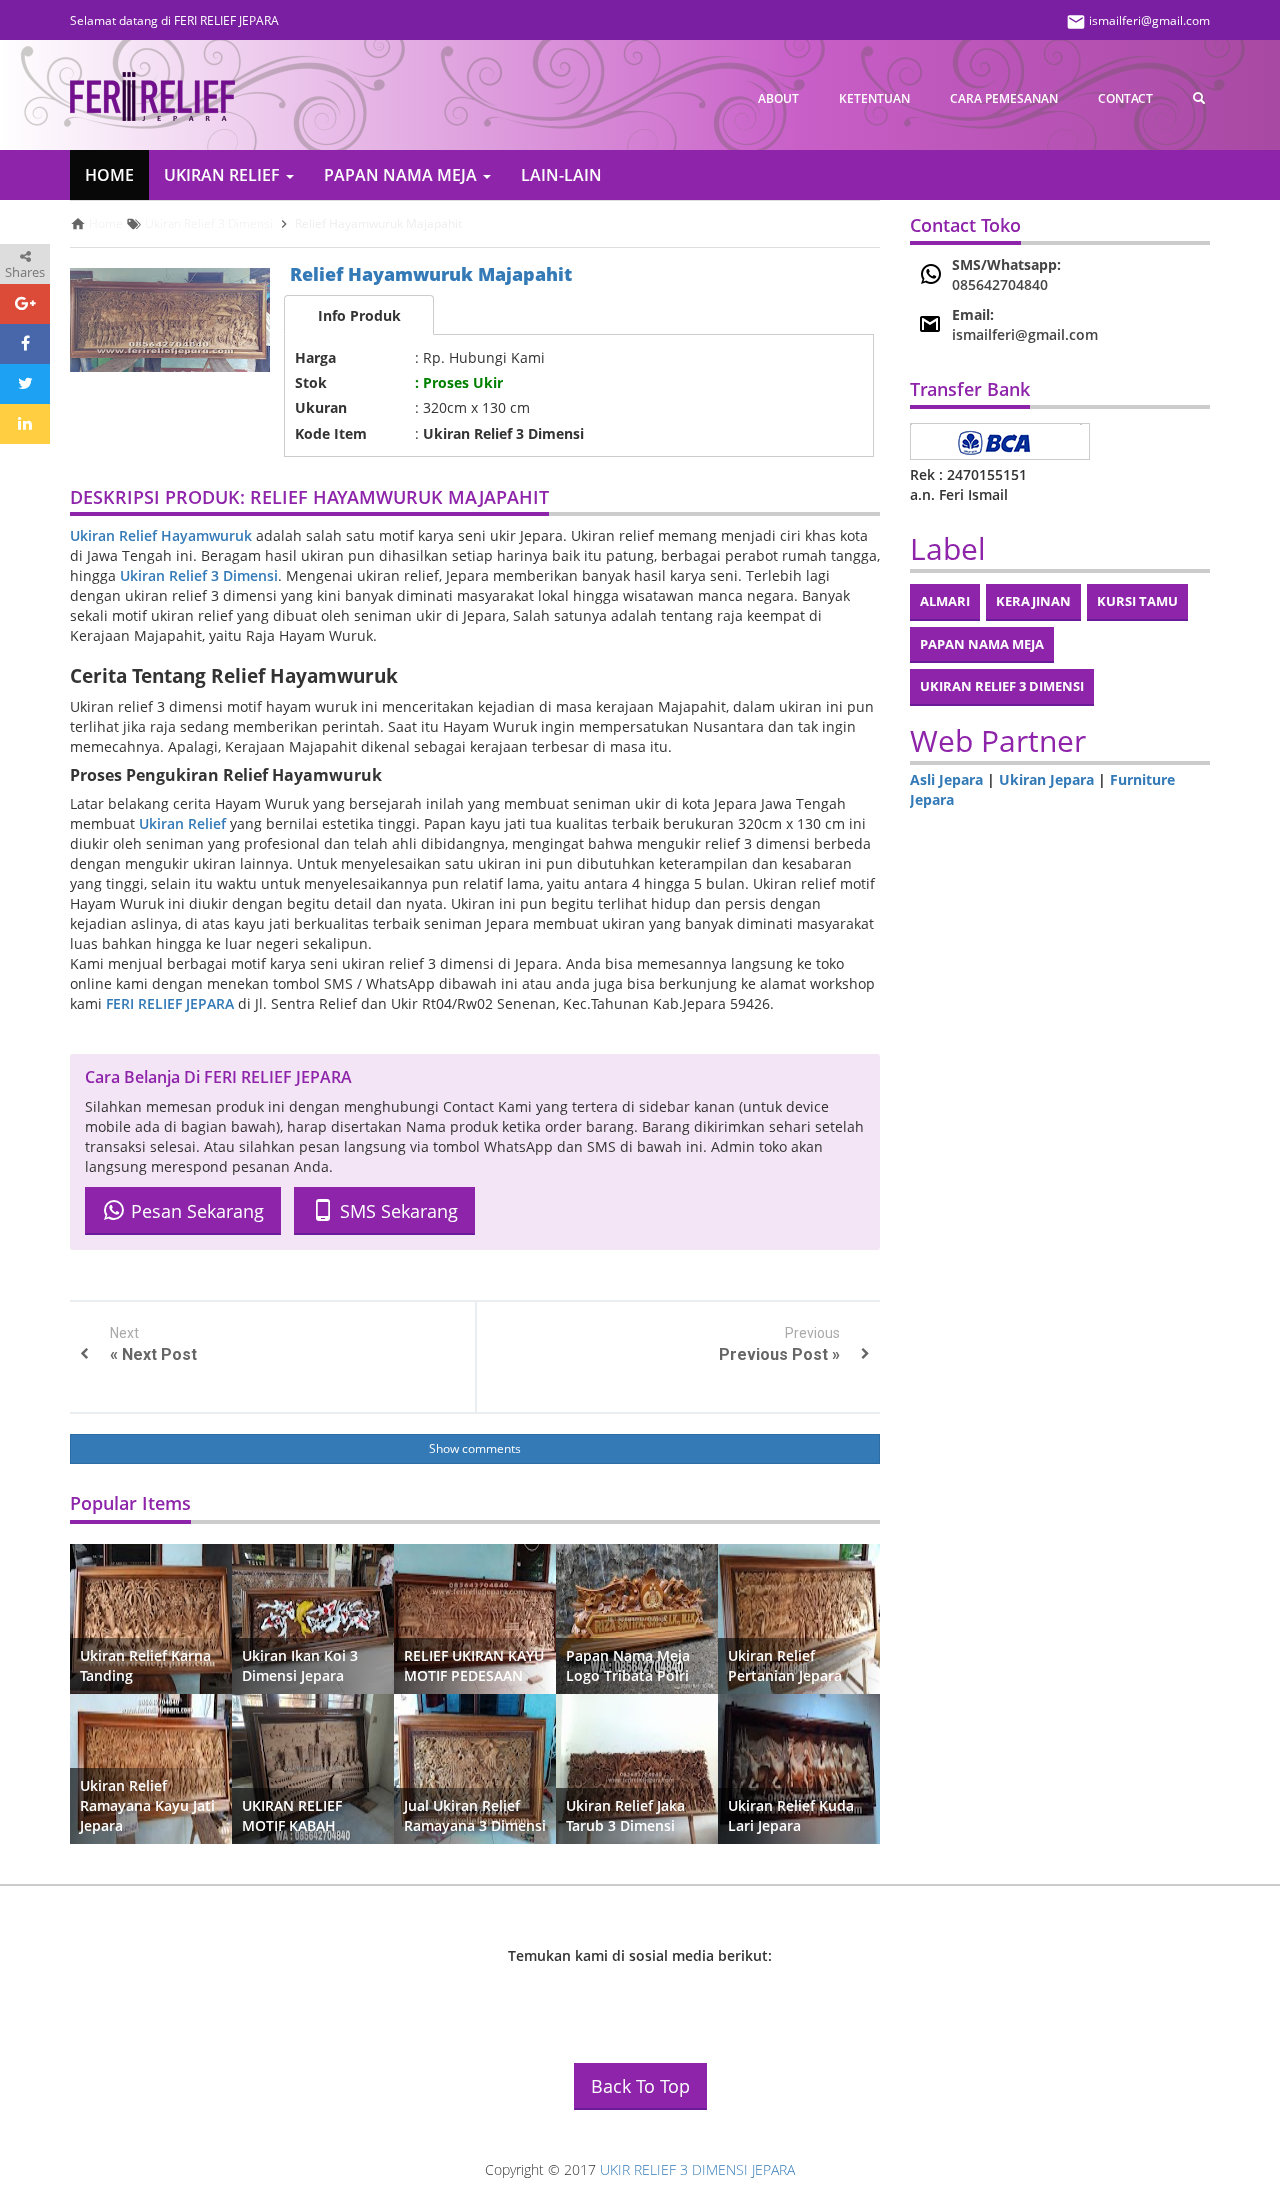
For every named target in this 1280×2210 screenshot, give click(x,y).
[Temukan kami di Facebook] (555, 1997)
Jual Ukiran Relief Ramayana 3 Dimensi (475, 1815)
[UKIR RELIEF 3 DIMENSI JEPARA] (152, 97)
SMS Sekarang (396, 1211)
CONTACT (1125, 98)
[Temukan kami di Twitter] (665, 1997)
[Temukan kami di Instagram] (610, 1997)
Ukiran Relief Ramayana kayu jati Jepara (147, 1805)
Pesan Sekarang (195, 1211)
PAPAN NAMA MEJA (402, 175)
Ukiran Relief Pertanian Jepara (785, 1665)
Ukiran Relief (182, 823)
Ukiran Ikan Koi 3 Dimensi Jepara (300, 1665)
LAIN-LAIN (561, 175)
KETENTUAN (874, 98)
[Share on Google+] (25, 304)
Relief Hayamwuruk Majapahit (431, 274)
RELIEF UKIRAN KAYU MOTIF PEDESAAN (474, 1665)
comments (491, 1448)
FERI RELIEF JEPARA (170, 1003)
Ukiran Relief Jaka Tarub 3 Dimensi (625, 1815)
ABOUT (778, 98)
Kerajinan (1033, 601)
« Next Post (153, 1354)
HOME (109, 175)
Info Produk (359, 315)
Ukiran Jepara (1046, 779)
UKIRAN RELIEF (224, 175)
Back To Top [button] (640, 2086)
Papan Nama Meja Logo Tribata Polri (628, 1665)
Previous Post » (779, 1354)
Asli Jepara (946, 779)
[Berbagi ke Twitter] (25, 384)
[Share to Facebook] (25, 344)
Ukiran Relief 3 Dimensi (199, 575)
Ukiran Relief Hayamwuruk (161, 535)
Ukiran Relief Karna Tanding (145, 1665)
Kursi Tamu (1137, 601)
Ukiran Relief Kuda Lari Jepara (791, 1815)
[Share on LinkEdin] (25, 424)
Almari (945, 601)
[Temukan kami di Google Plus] (720, 1997)
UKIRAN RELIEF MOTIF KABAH (292, 1815)
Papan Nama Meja (982, 644)
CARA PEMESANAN (1004, 98)
